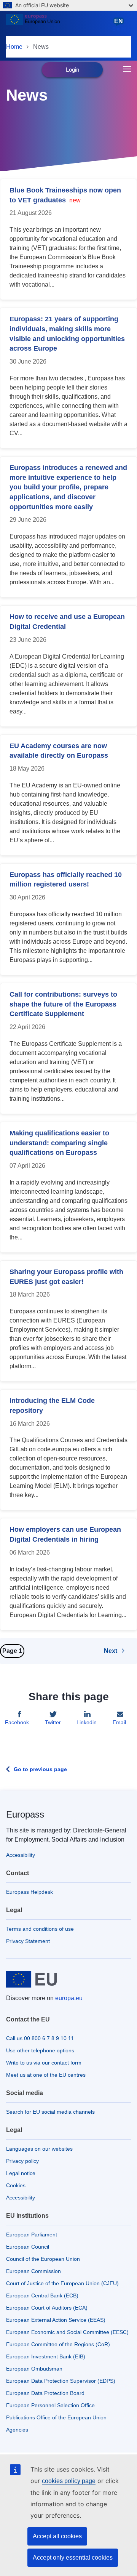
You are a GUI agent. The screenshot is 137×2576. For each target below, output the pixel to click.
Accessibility (21, 1855)
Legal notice (21, 2173)
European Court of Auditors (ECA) (47, 2308)
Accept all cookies (57, 2536)
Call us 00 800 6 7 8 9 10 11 (40, 2038)
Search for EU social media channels (50, 2112)
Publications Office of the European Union (56, 2417)
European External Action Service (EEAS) (56, 2320)
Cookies (16, 2185)
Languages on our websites (39, 2149)
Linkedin (87, 1722)
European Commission (33, 2271)
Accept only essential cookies (73, 2558)
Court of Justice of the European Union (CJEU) (62, 2283)
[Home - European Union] (58, 24)
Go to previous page (40, 1769)
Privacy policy (22, 2161)
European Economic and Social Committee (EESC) (67, 2332)
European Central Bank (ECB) (42, 2295)
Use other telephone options (40, 2050)
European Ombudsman (34, 2369)
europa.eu (69, 1998)
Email (119, 1722)
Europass (25, 1814)
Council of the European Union (43, 2259)
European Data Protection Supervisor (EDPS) (61, 2381)
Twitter (53, 1722)
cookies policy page (69, 2481)
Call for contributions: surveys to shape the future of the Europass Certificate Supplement (63, 1004)
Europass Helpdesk (29, 1892)
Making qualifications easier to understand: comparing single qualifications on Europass (59, 1143)
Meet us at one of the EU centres (46, 2075)
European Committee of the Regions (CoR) (58, 2344)
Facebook (17, 1722)
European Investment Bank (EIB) (46, 2356)
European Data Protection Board (45, 2393)
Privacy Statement (28, 1941)
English (120, 25)
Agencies (17, 2430)
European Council (28, 2247)
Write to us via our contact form (44, 2063)
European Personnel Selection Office (50, 2405)
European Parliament (32, 2235)
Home (14, 47)
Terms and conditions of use (40, 1929)
